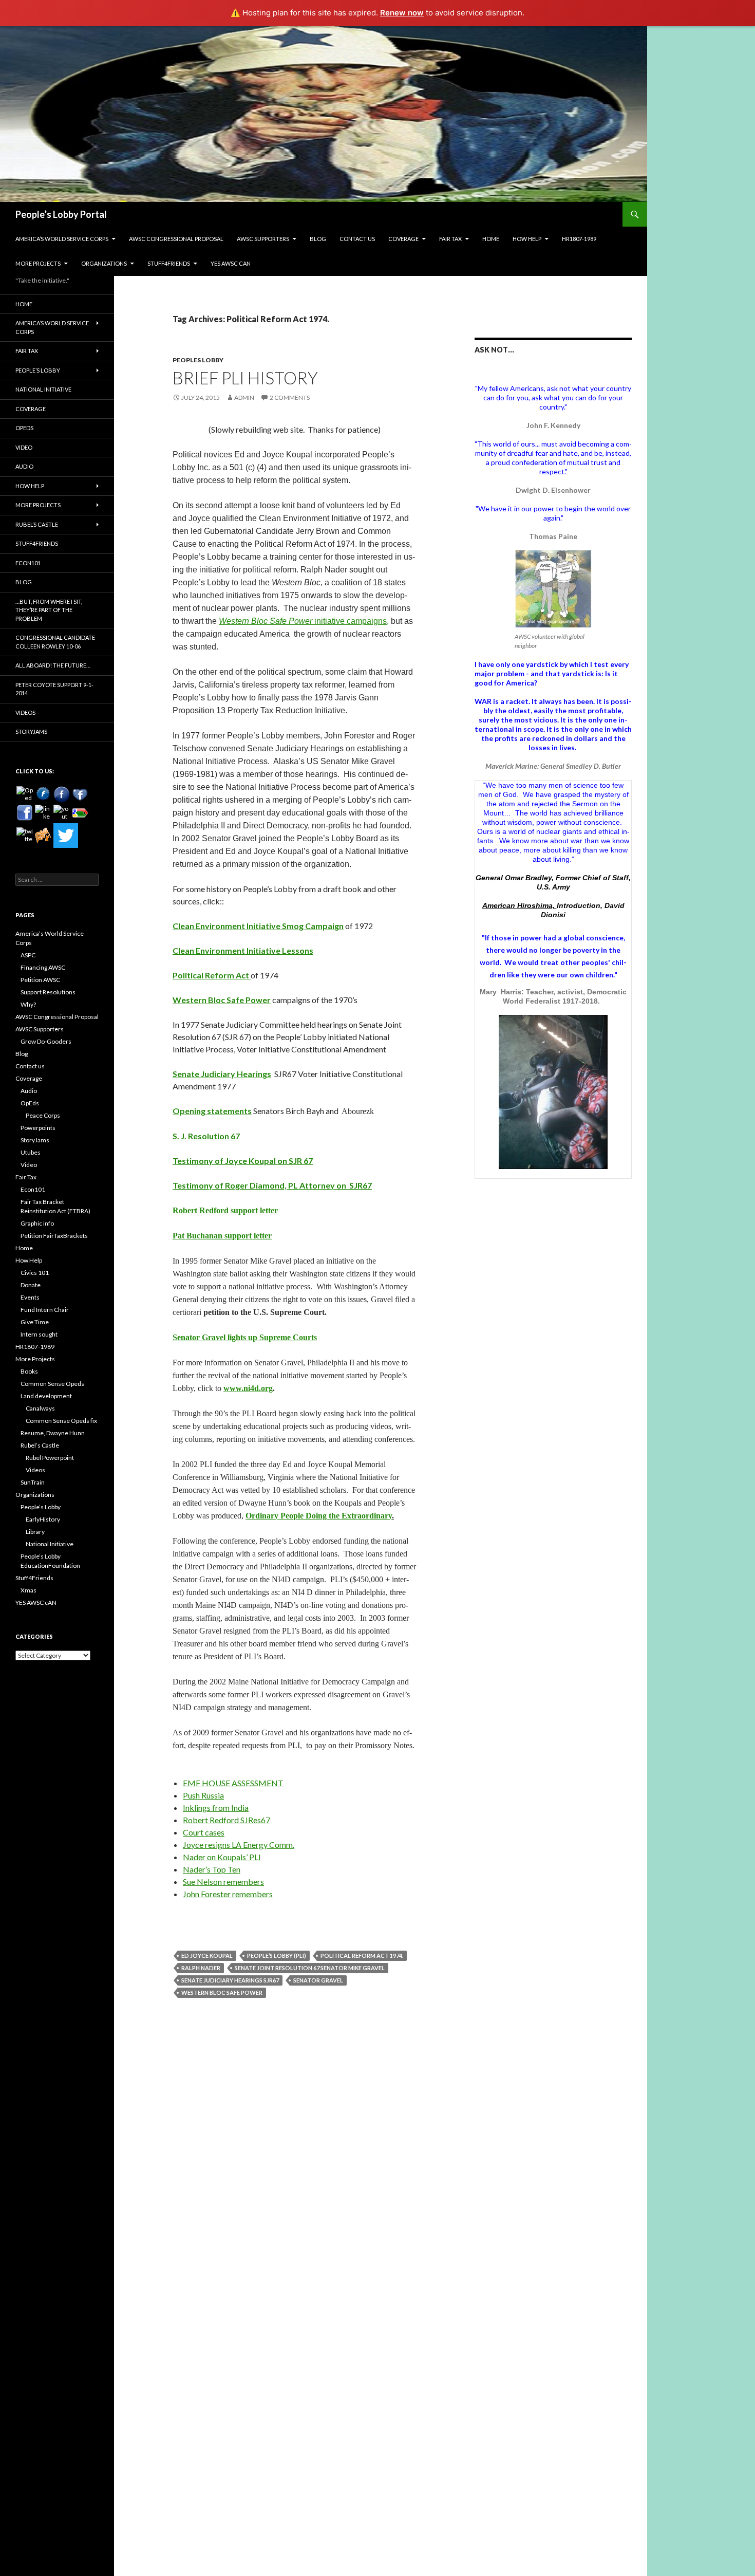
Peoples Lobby (198, 360)
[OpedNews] (25, 794)
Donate (31, 1285)
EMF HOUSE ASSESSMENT (233, 1783)
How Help (527, 239)
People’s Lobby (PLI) (277, 1956)
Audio (24, 466)
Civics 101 (35, 1273)
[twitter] (25, 836)
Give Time (35, 1322)
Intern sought (39, 1334)
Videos (25, 712)
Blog (318, 239)
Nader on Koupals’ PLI (222, 1857)
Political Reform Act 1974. (362, 1956)
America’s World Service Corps (62, 239)
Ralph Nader (201, 1968)
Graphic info (37, 1223)
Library (35, 1532)
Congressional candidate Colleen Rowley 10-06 (55, 642)
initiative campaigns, (351, 621)
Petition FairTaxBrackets (54, 1236)
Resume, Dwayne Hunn (53, 1433)
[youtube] (62, 813)
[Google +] (80, 813)
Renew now (402, 13)
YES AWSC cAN (231, 263)
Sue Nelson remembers (223, 1882)
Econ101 (28, 563)
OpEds (24, 428)
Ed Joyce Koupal (207, 1956)
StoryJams (31, 731)
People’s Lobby (38, 370)
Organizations (104, 263)
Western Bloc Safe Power (266, 621)
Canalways (40, 1408)
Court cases (204, 1832)
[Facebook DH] (25, 813)
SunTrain (33, 1482)
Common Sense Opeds (52, 1384)
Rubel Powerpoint (50, 1458)
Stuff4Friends (169, 263)
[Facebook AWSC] (43, 794)
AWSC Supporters (263, 239)
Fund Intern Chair (45, 1310)
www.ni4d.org (248, 1388)
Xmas (29, 1590)
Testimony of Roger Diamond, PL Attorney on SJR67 (272, 1185)
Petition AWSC (40, 980)
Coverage (403, 239)
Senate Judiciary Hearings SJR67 (230, 1980)
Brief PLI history (245, 378)
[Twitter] (66, 836)
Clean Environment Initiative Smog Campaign (258, 926)
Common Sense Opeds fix (61, 1421)
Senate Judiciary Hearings (222, 1074)
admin (244, 397)
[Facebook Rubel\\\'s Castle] (80, 794)
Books (29, 1371)
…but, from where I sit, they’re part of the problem (49, 610)
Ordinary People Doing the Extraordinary (319, 1516)
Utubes (31, 1152)
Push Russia (203, 1795)
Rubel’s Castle (37, 524)
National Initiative (43, 389)
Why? (28, 1004)
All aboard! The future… (53, 665)
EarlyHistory (43, 1519)
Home (491, 239)
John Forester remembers (228, 1894)
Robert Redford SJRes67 (226, 1820)
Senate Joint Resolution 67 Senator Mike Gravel (310, 1968)
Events (30, 1297)
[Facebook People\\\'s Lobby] (62, 794)
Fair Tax (450, 239)
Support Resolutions (48, 992)
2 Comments (290, 397)
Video (24, 447)
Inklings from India (216, 1808)
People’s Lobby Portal (61, 214)
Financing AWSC (43, 967)
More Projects (38, 263)
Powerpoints (38, 1128)
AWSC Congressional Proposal (176, 239)
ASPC (28, 955)
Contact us (357, 239)
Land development (46, 1396)
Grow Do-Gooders (46, 1041)
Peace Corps (43, 1115)
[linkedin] (43, 813)
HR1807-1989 (579, 239)
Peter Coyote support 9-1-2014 (54, 689)
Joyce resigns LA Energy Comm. (239, 1845)
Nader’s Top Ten (212, 1869)
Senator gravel (318, 1980)
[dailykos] (43, 836)
